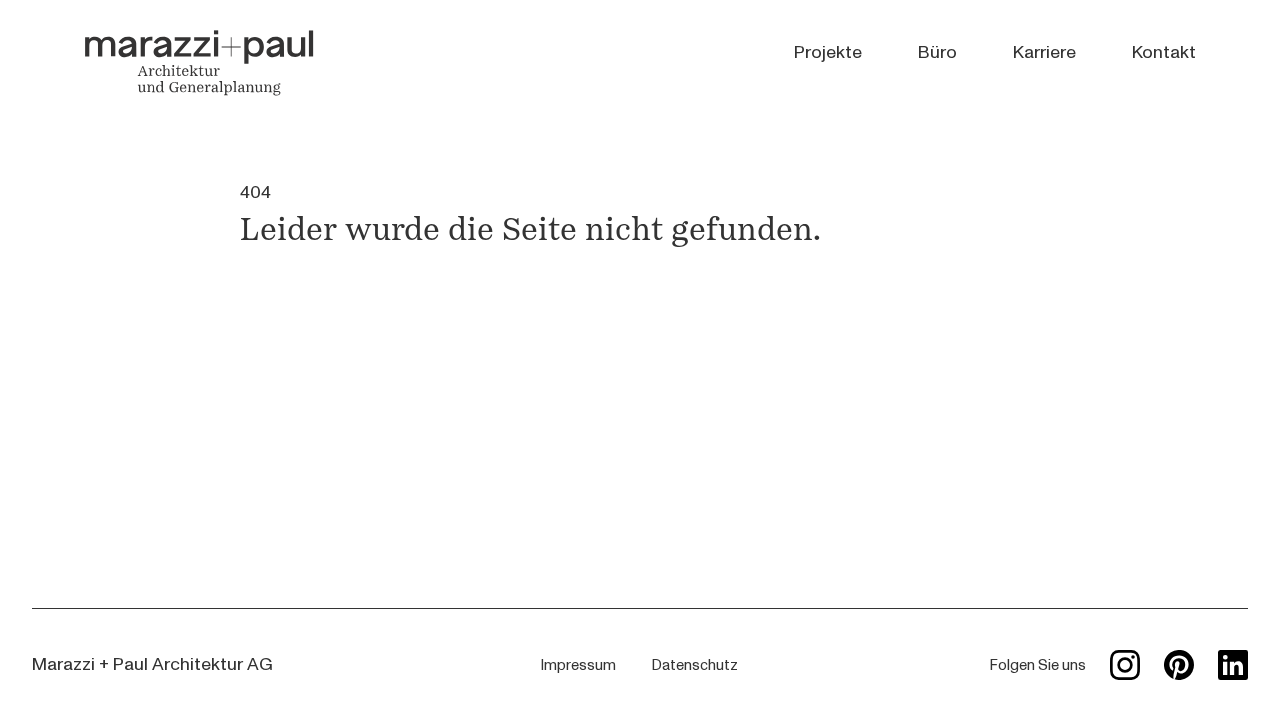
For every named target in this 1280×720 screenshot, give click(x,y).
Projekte (828, 52)
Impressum (578, 665)
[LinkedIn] (1233, 665)
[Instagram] (1125, 665)
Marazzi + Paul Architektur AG (152, 664)
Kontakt (1164, 52)
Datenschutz (695, 665)
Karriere (1044, 52)
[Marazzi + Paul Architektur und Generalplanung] (199, 62)
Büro (937, 52)
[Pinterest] (1179, 665)
